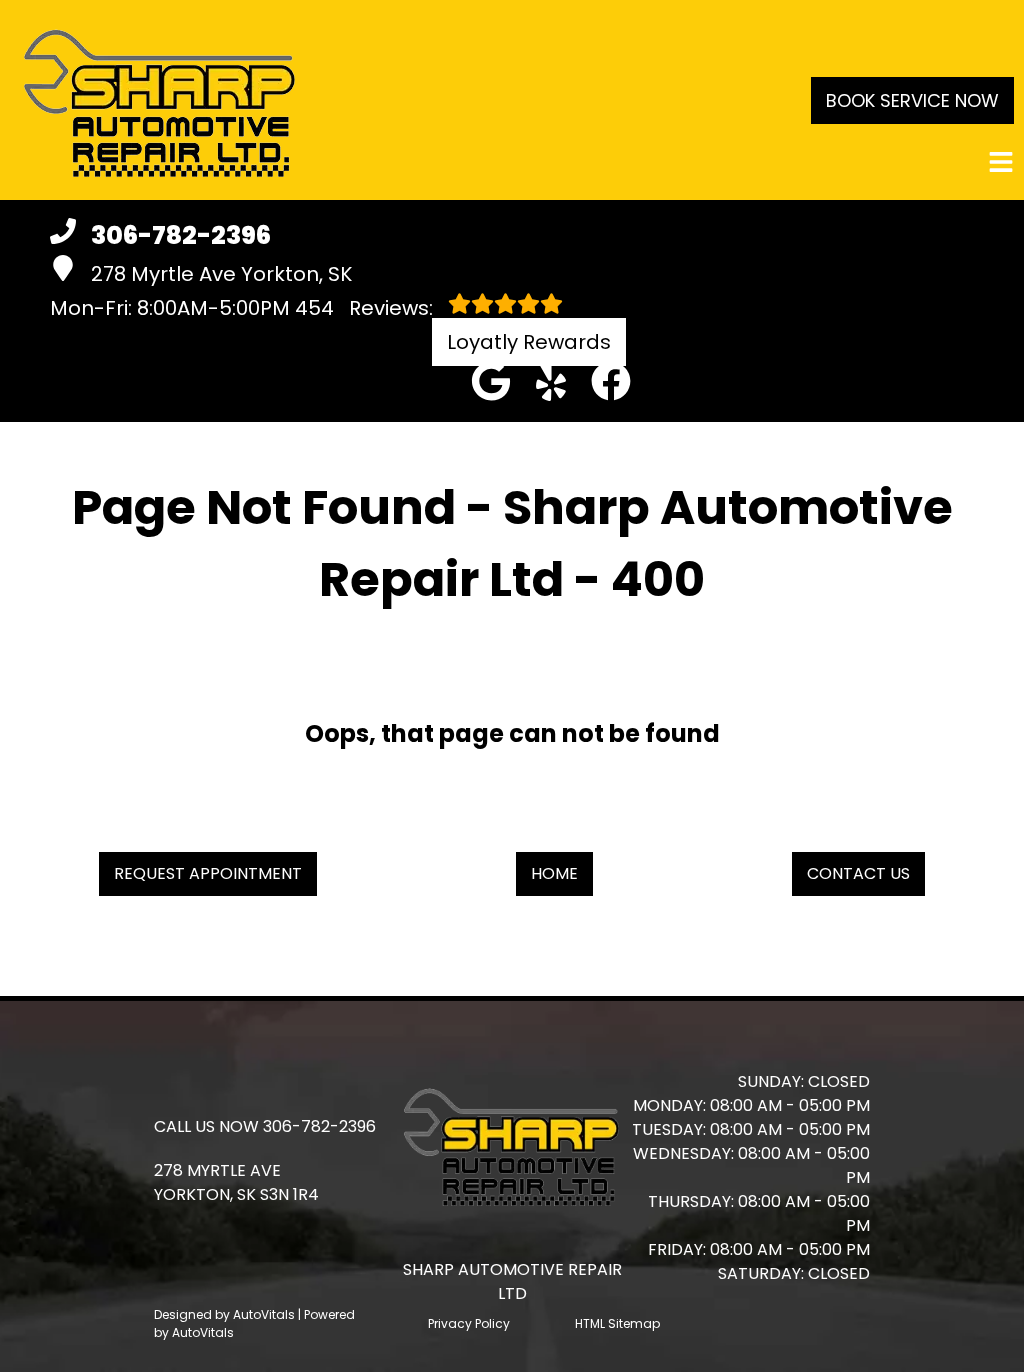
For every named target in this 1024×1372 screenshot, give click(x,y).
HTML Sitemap (617, 1323)
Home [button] (554, 873)
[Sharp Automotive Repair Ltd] (160, 100)
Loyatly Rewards (529, 342)
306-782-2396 (319, 1126)
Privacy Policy (469, 1323)
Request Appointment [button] (208, 873)
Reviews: (366, 308)
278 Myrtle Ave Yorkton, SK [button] (221, 274)
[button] (491, 381)
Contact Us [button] (858, 873)
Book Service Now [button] (912, 100)
